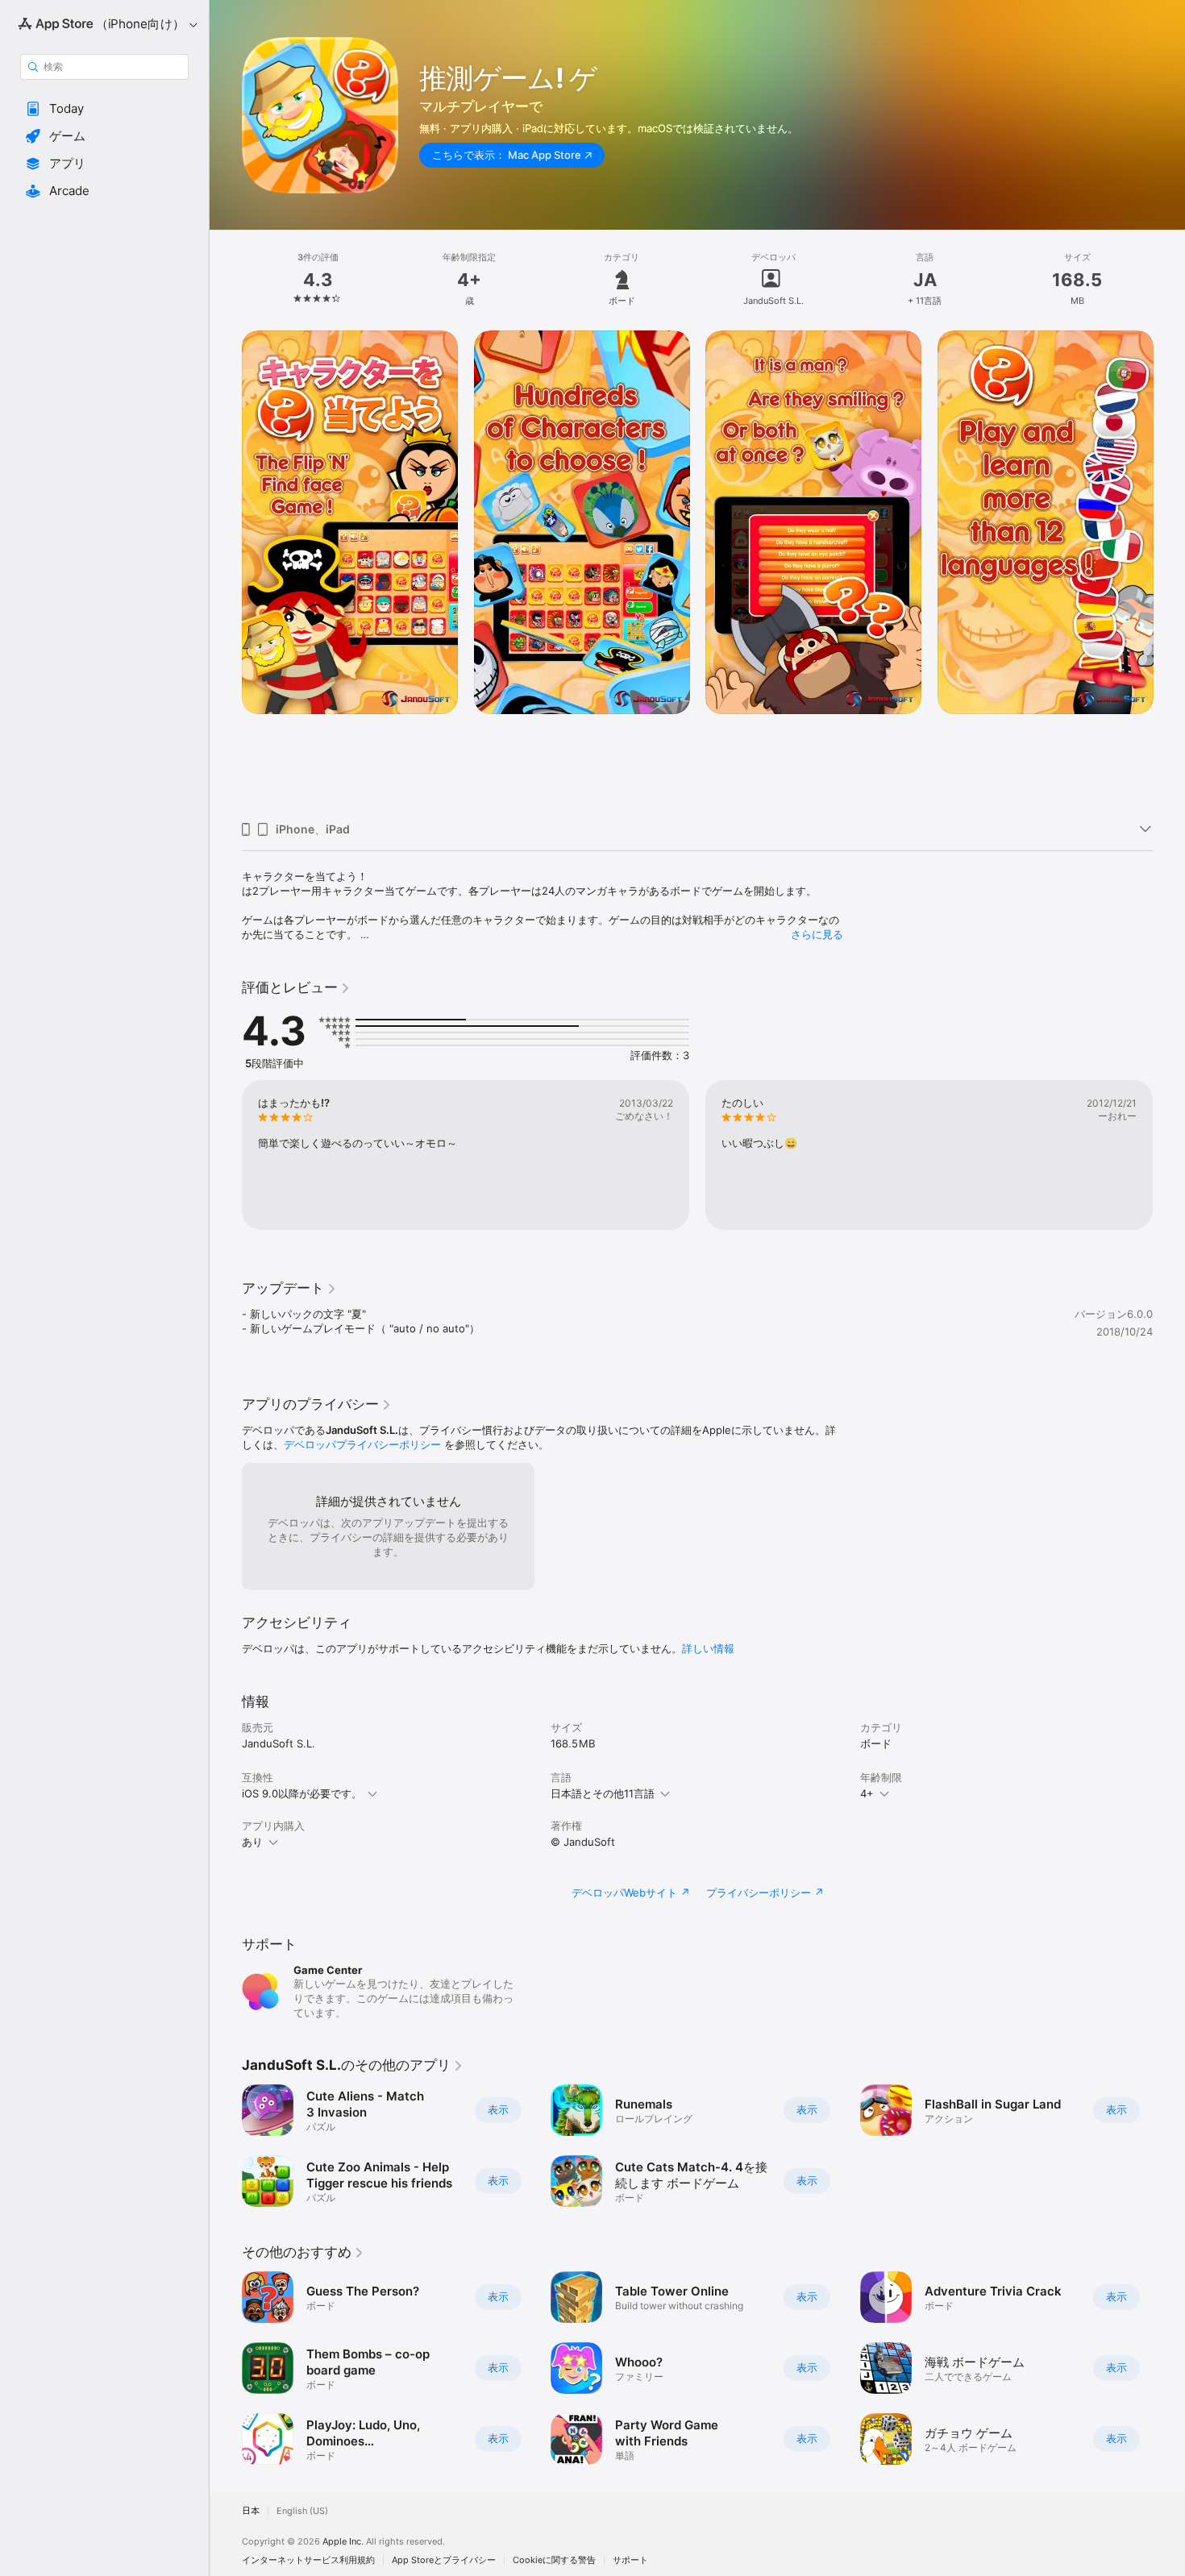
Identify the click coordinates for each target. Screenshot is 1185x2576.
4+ (867, 1793)
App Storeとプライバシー (444, 2560)
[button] (104, 109)
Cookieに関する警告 (554, 2560)
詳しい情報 (708, 1648)
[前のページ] (226, 570)
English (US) (302, 2511)
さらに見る (817, 934)
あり (252, 1842)
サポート (630, 2560)
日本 (251, 2511)
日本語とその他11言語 (603, 1793)
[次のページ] (1169, 570)
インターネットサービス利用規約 (308, 2560)
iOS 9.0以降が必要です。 (302, 1793)
